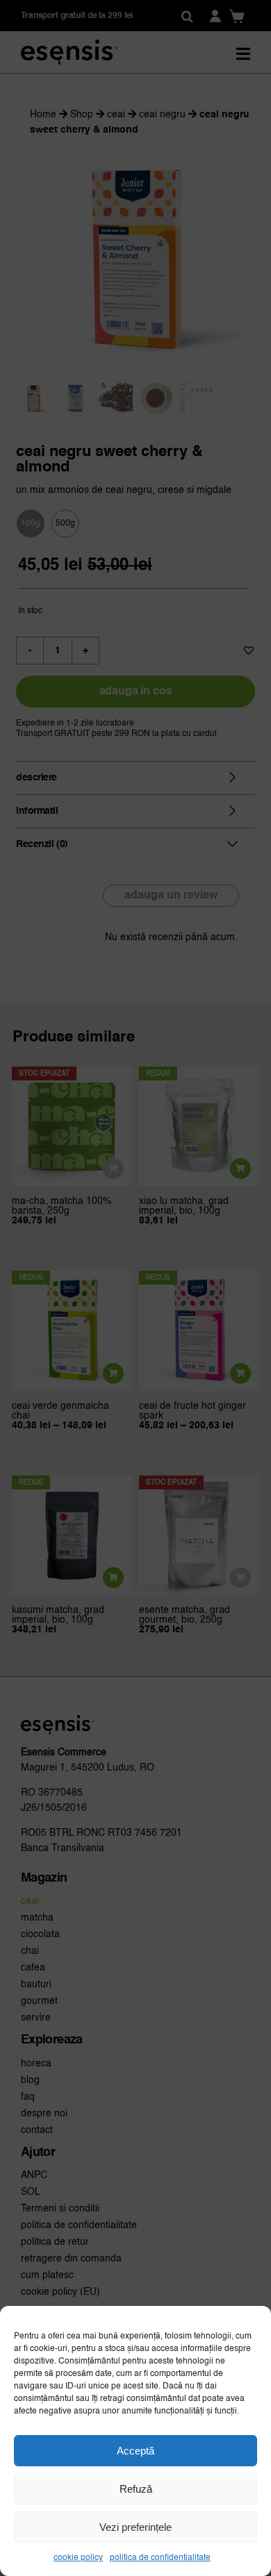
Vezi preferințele (135, 2527)
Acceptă (135, 2451)
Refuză (136, 2489)
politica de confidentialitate (160, 2558)
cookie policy (78, 2558)
